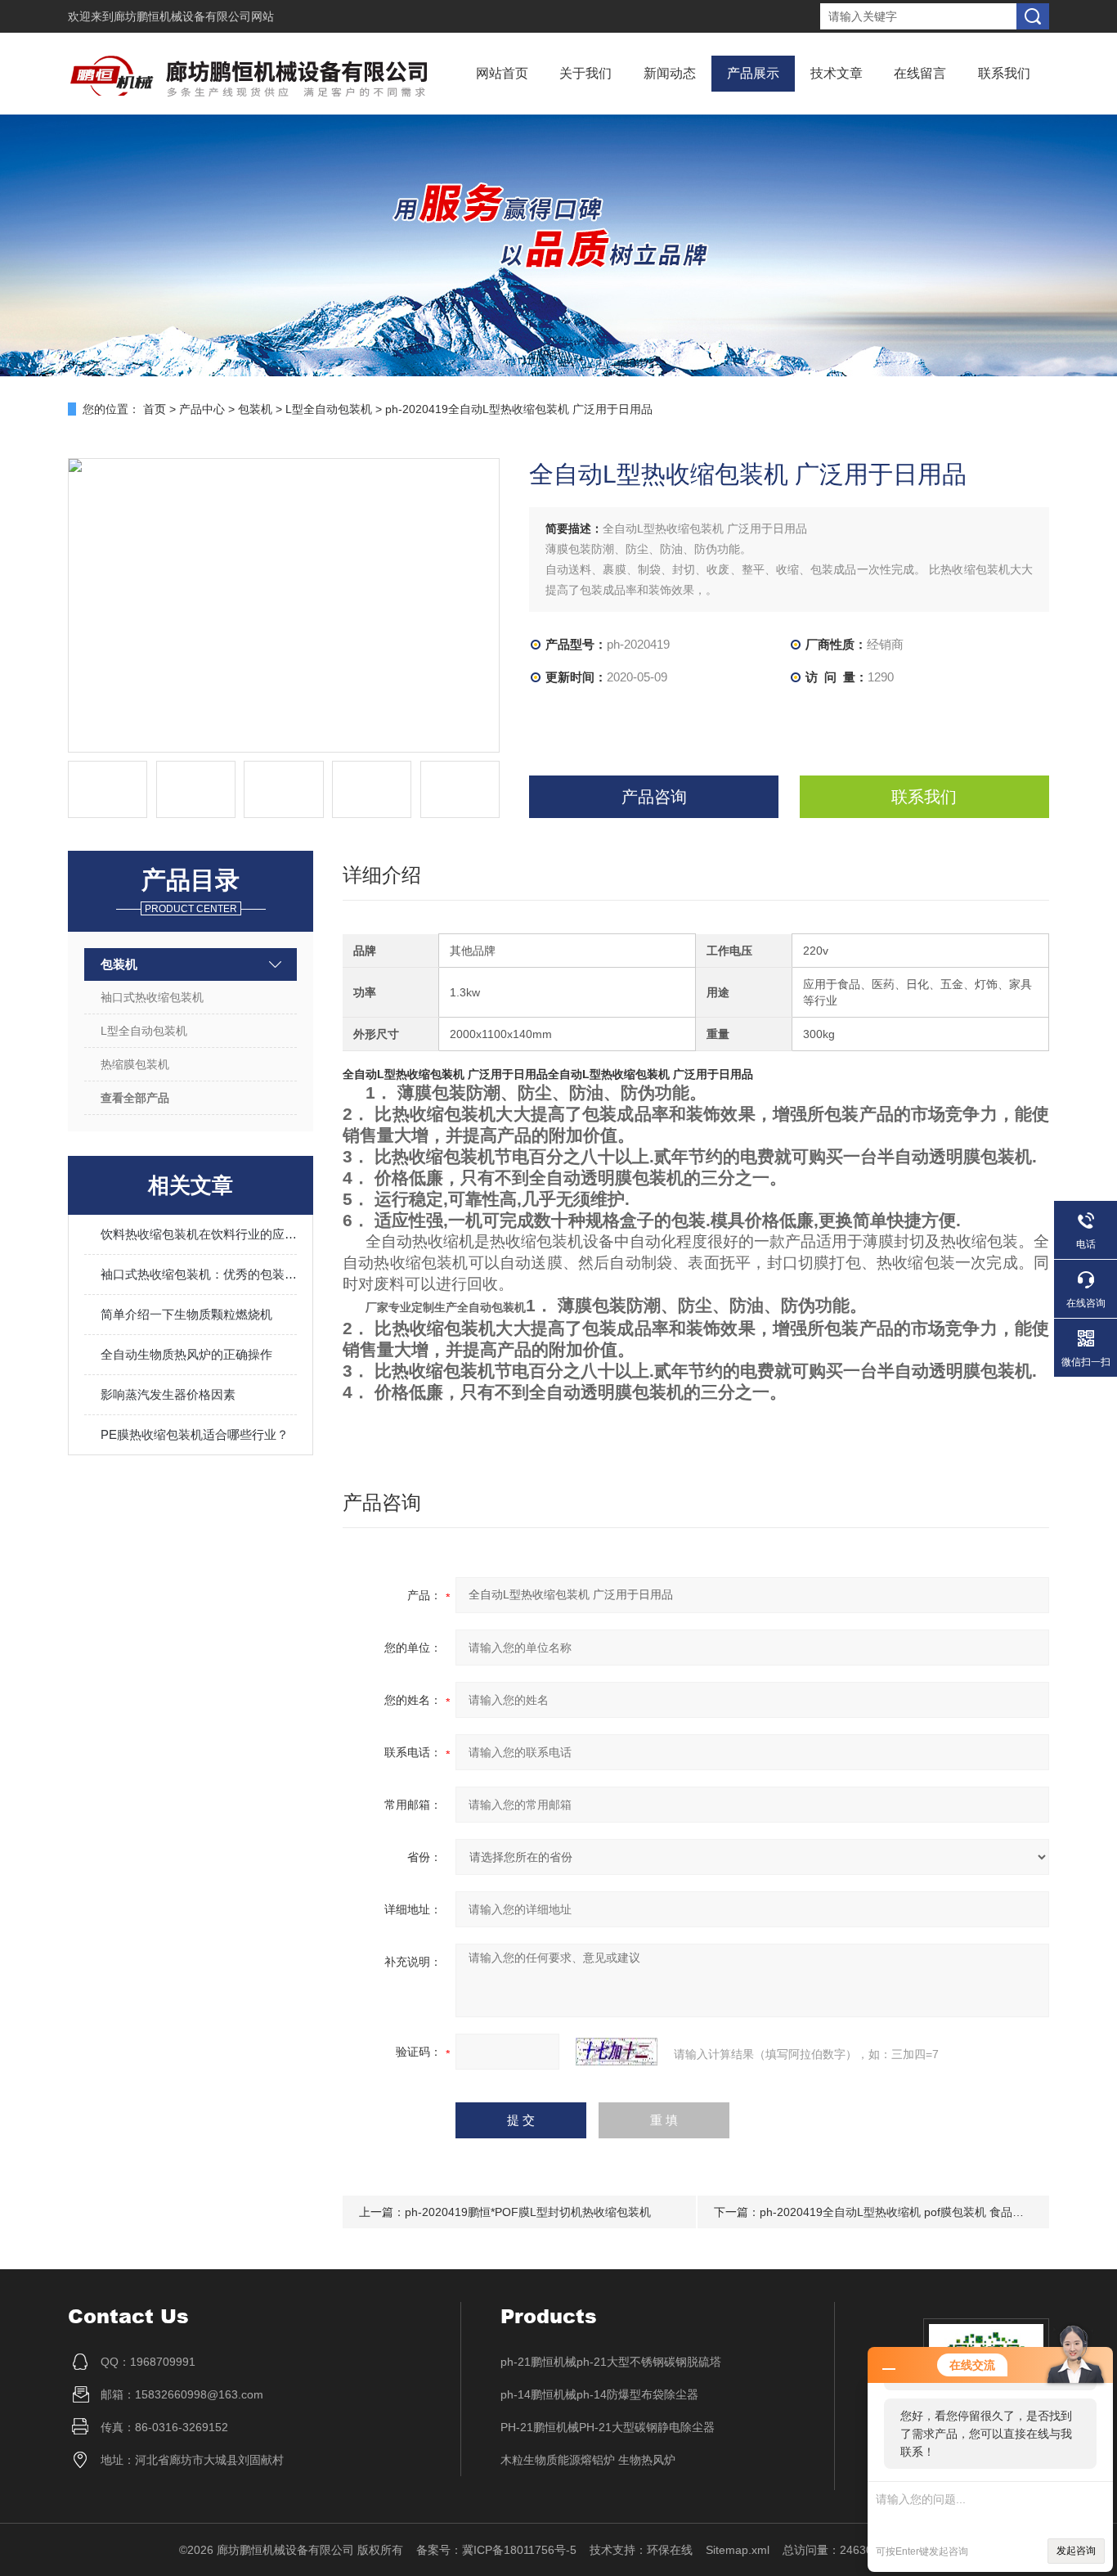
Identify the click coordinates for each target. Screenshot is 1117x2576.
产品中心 (202, 409)
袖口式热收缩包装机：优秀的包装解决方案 (199, 1274)
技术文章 (837, 73)
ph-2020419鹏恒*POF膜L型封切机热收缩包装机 (528, 2212)
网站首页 (502, 73)
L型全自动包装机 (329, 409)
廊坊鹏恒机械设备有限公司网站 (194, 16)
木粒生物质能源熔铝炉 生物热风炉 (588, 2460)
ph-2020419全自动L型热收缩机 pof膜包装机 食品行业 (897, 2212)
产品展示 (753, 73)
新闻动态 (670, 73)
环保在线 (670, 2550)
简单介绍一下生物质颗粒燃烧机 (186, 1314)
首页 (155, 409)
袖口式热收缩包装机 (152, 997)
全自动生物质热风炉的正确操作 (186, 1354)
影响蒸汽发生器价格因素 (168, 1394)
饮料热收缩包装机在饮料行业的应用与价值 (199, 1234)
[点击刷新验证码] (617, 2052)
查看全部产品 (135, 1098)
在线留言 (920, 73)
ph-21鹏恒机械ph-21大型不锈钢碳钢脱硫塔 (611, 2362)
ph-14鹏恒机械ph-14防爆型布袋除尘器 (599, 2394)
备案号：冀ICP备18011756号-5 (496, 2550)
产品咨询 (654, 797)
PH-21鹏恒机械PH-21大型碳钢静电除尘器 (608, 2427)
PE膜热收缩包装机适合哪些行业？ (195, 1434)
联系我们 (1004, 73)
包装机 (255, 409)
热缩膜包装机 (135, 1064)
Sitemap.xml (738, 2550)
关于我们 (585, 73)
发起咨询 (1076, 2551)
